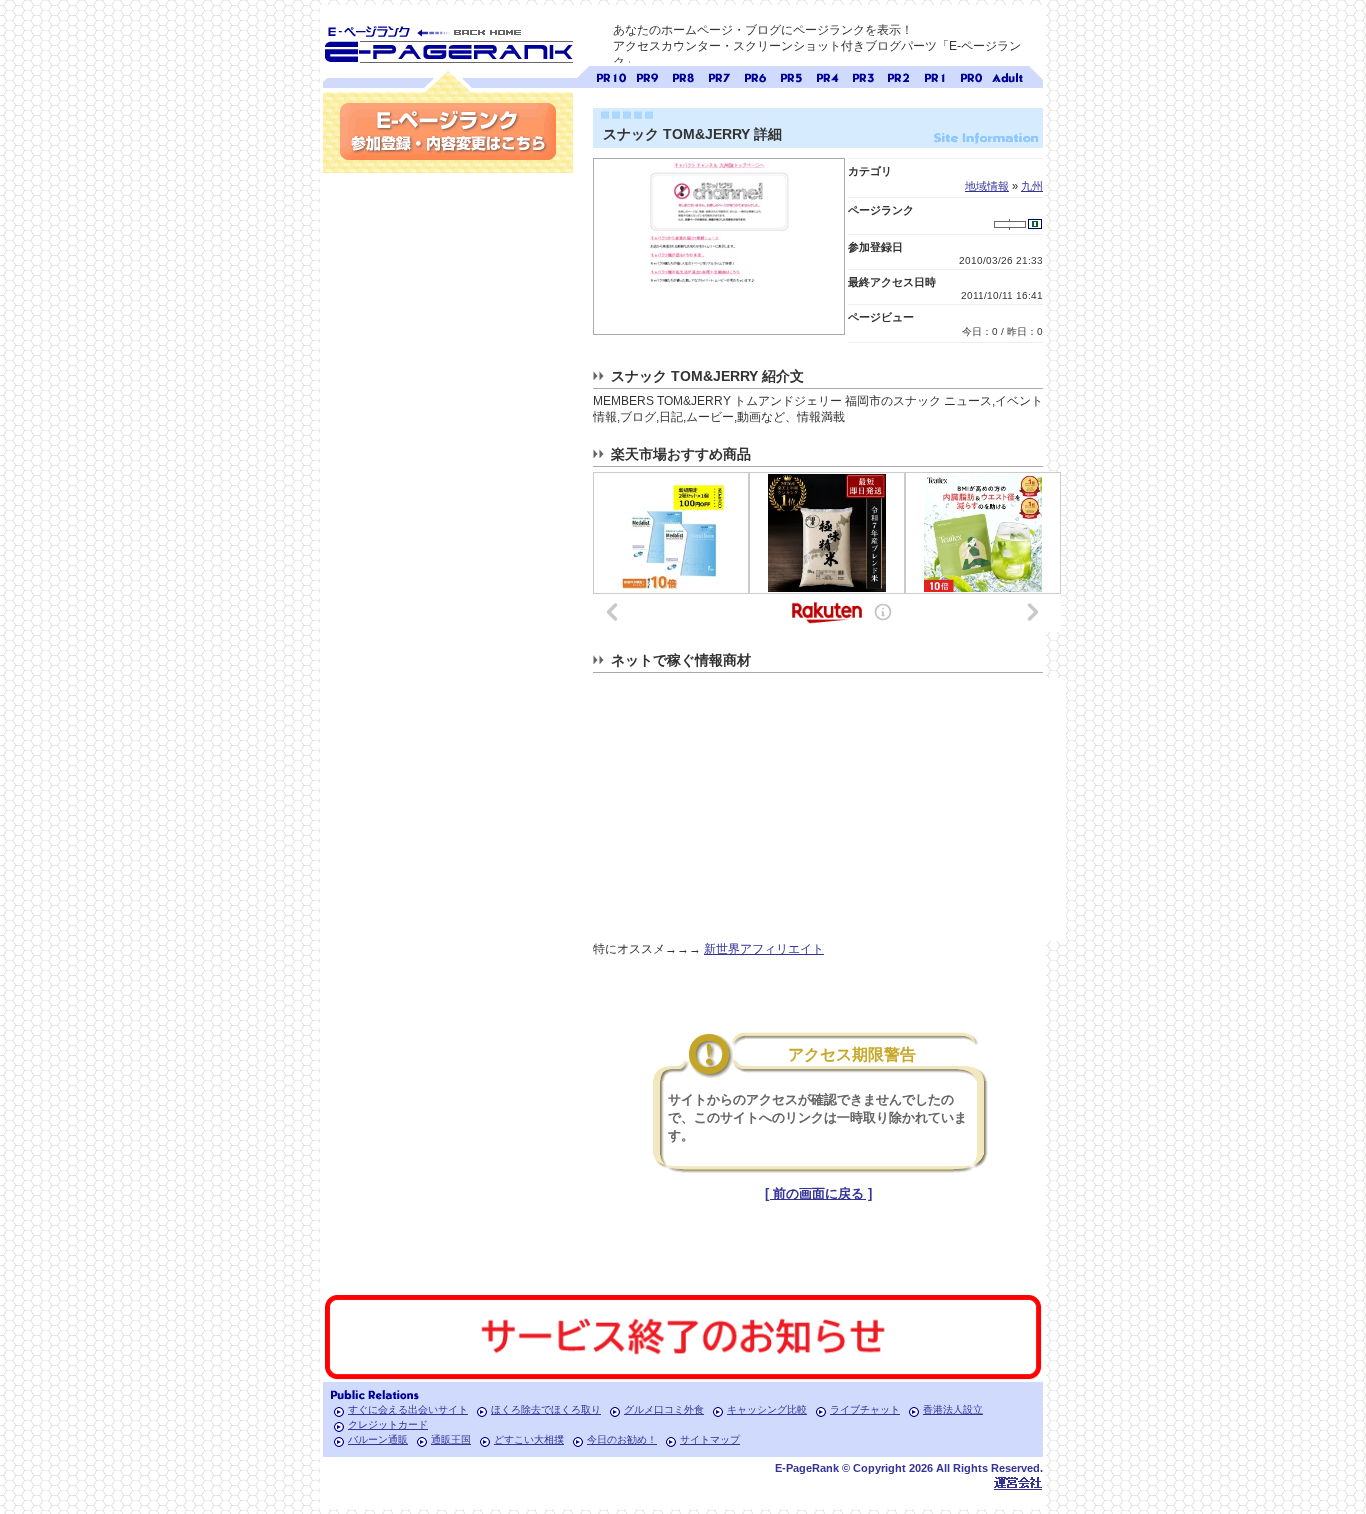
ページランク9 (647, 75)
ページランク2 (899, 75)
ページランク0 (971, 75)
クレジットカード (388, 1424)
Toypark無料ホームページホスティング (1018, 1482)
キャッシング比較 (767, 1409)
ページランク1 (935, 75)
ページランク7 (719, 75)
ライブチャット (865, 1409)
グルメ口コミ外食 (664, 1409)
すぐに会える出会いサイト (408, 1409)
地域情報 (987, 186)
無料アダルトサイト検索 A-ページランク (1007, 75)
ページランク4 (827, 75)
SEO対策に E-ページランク (448, 41)
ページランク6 (755, 75)
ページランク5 (791, 75)
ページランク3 (863, 75)
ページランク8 (683, 75)
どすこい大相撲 (529, 1439)
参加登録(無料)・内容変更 (448, 131)
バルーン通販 (378, 1439)
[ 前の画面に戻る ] (818, 1193)
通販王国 (451, 1439)
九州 (1032, 186)
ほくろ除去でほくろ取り (546, 1409)
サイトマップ (710, 1439)
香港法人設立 (953, 1409)
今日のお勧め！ (622, 1439)
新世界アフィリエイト (764, 949)
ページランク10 (611, 75)
